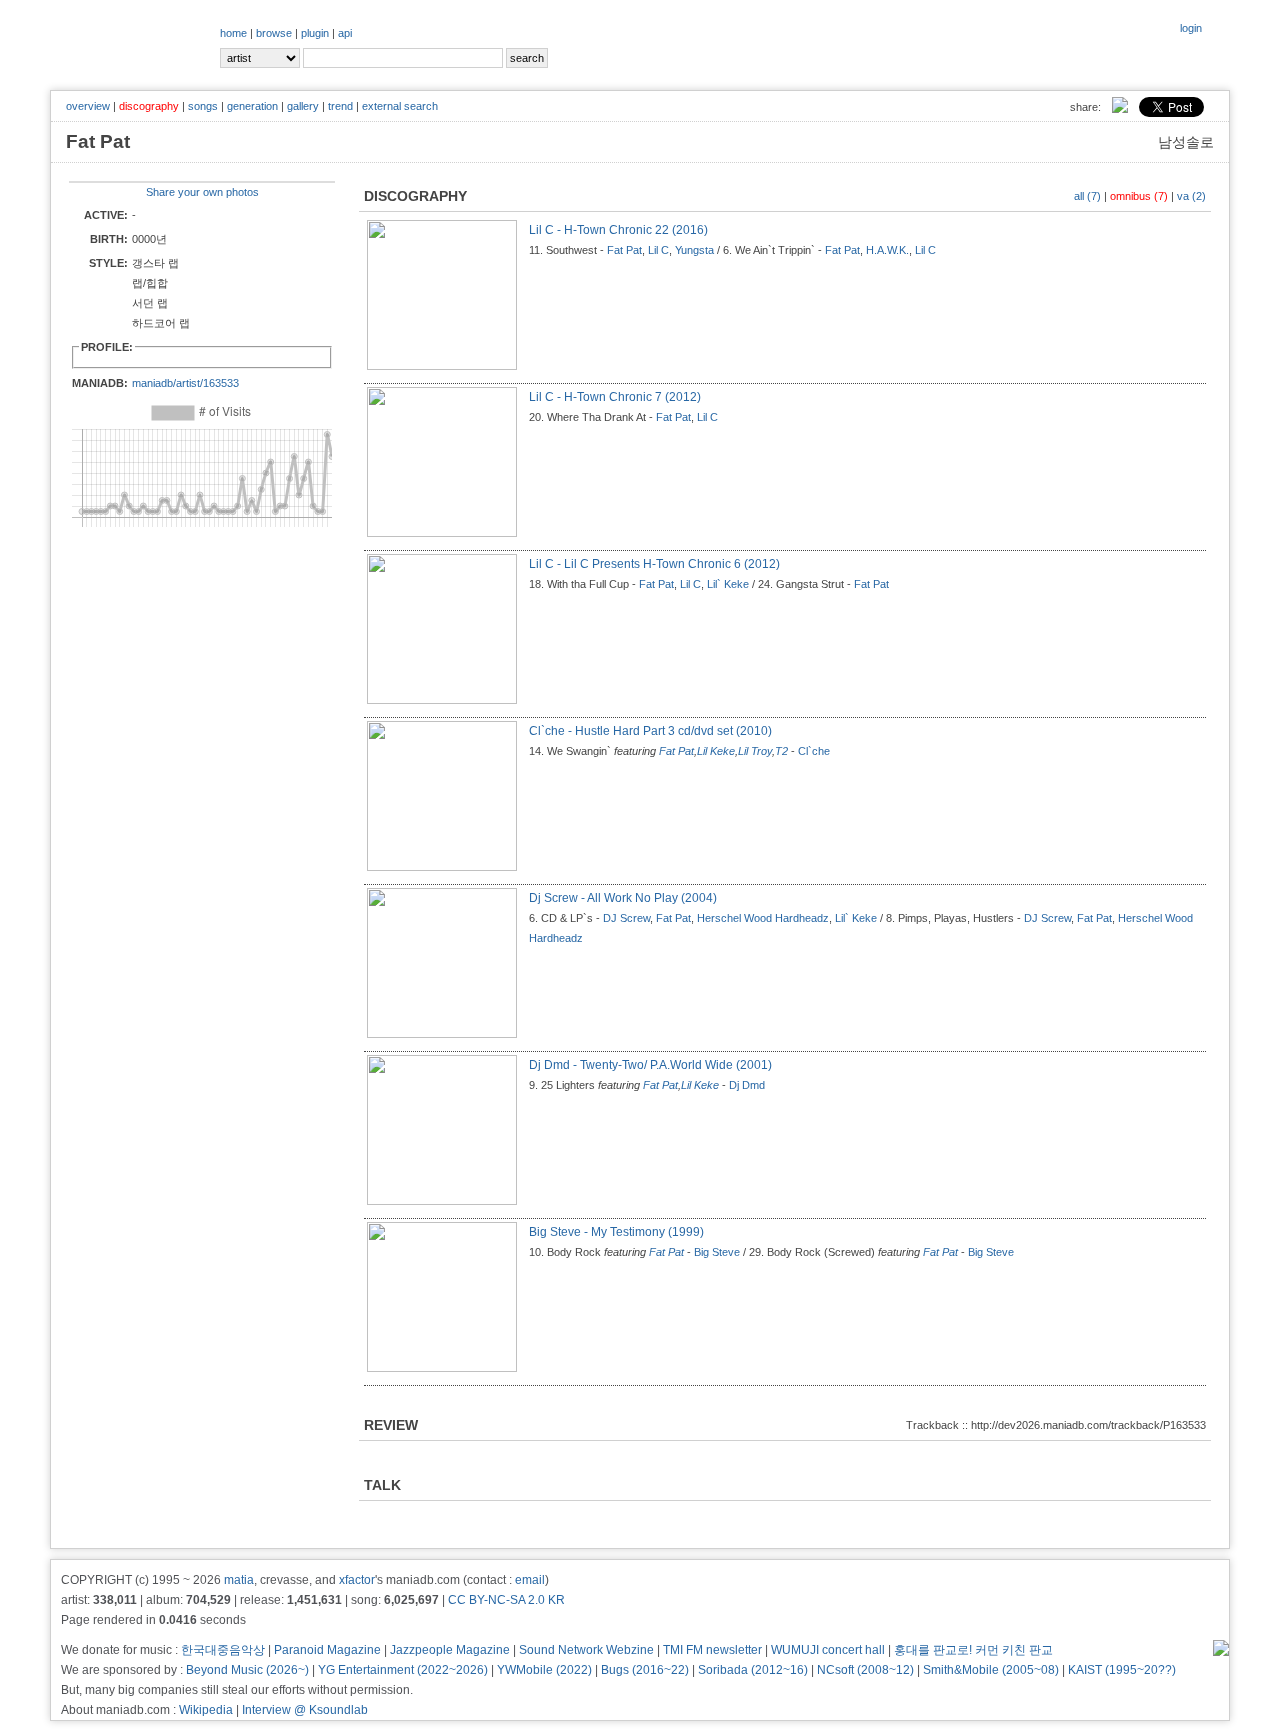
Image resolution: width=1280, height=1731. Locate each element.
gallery (303, 106)
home (233, 33)
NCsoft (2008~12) (865, 1670)
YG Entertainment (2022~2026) (403, 1670)
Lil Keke (716, 751)
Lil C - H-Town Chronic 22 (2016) (618, 230)
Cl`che (814, 751)
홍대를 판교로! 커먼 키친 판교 (973, 1650)
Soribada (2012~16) (753, 1670)
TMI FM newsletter (712, 1650)
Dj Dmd (747, 1085)
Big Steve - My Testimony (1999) (616, 1232)
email (530, 1580)
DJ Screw (626, 918)
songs (203, 106)
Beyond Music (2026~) (247, 1670)
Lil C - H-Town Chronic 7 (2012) (615, 397)
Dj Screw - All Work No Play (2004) (623, 898)
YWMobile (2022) (544, 1670)
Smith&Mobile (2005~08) (991, 1670)
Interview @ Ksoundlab (305, 1710)
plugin (315, 33)
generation (252, 106)
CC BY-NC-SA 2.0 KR (506, 1600)
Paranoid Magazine (327, 1650)
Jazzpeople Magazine (450, 1650)
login (1191, 28)
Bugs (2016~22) (645, 1670)
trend (340, 106)
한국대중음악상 (223, 1650)
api (345, 33)
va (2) (1191, 196)
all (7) (1087, 196)
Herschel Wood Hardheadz (763, 918)
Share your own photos (202, 192)
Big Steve (717, 1252)
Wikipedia (206, 1710)
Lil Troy (755, 751)
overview (88, 106)
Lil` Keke (728, 584)
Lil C (658, 250)
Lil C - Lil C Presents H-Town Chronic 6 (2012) (654, 564)
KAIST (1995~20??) (1122, 1670)
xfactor (357, 1580)
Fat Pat (624, 250)
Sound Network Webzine (586, 1650)
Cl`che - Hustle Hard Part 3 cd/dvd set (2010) (650, 731)
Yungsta (694, 250)
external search (400, 106)
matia (239, 1580)
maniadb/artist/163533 (185, 383)
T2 (781, 751)
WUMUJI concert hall (828, 1650)
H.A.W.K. (887, 250)
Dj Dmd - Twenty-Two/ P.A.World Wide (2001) (650, 1065)
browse (274, 33)
